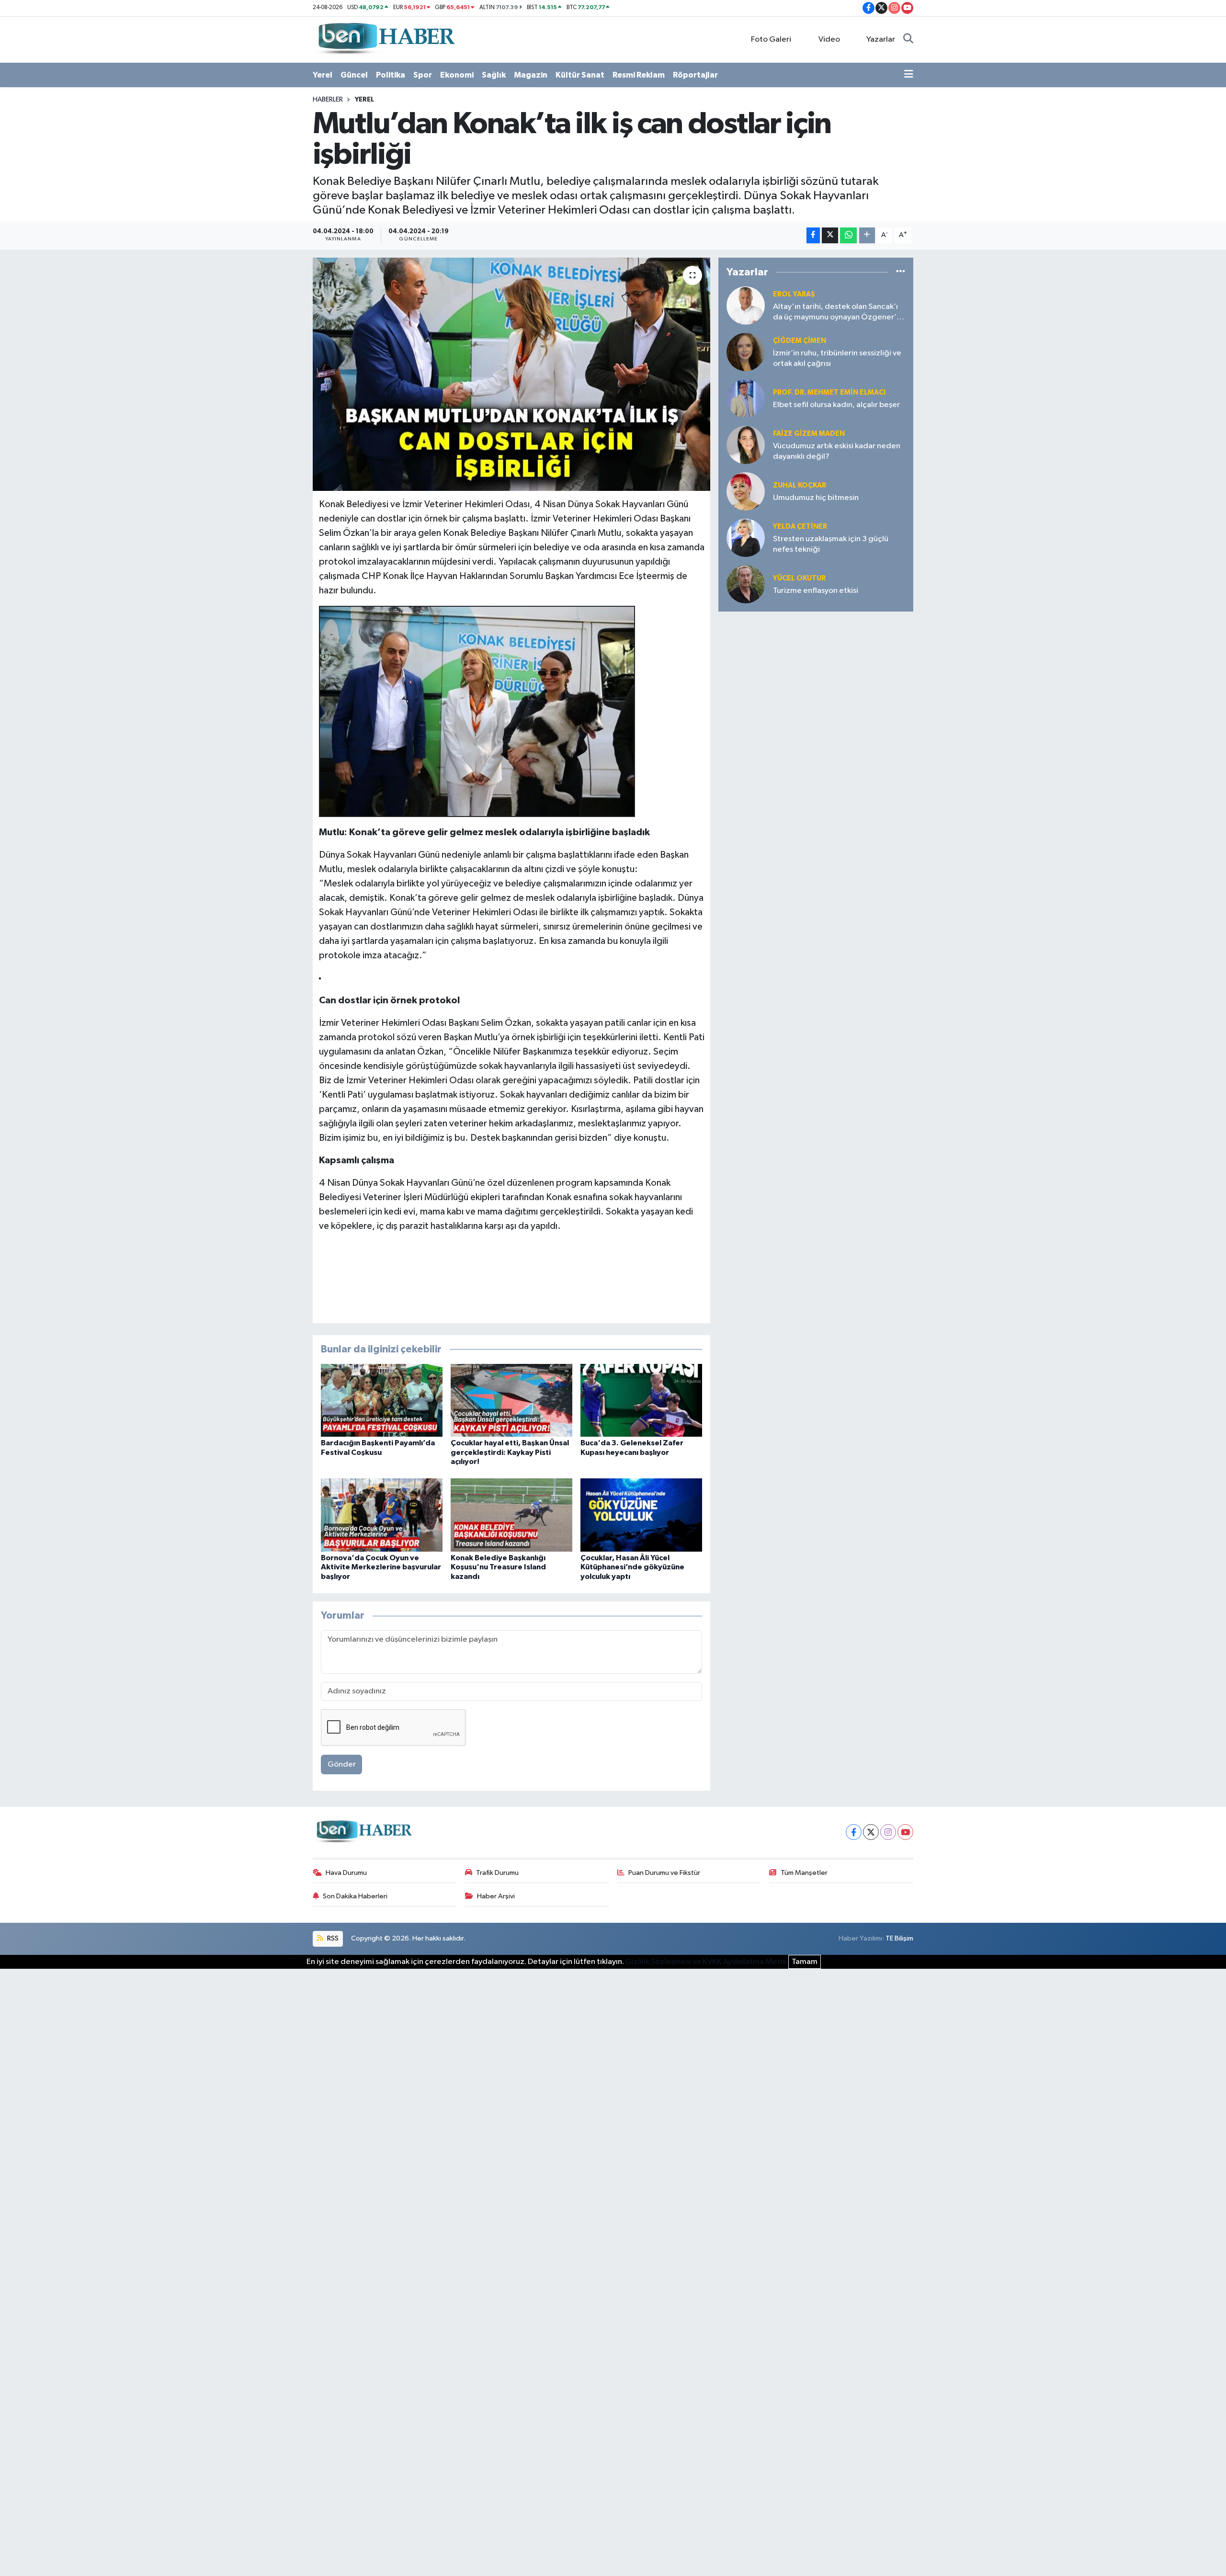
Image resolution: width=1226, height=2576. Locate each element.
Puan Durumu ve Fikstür (664, 1873)
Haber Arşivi (496, 1896)
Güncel (354, 75)
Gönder (342, 1765)
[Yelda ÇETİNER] (746, 538)
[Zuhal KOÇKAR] (746, 491)
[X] (871, 1832)
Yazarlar (881, 40)
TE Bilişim (899, 1938)
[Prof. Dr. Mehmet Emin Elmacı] (746, 398)
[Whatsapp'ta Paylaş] (848, 235)
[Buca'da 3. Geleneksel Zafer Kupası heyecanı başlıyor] (641, 1400)
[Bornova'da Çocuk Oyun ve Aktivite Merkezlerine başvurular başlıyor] (382, 1515)
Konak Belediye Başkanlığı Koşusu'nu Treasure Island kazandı (498, 1567)
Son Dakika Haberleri (355, 1896)
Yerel (323, 75)
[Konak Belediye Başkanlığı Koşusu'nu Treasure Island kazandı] (511, 1515)
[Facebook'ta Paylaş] (813, 235)
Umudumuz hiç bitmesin (816, 498)
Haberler (328, 100)
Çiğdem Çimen (800, 341)
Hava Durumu (346, 1873)
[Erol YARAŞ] (746, 305)
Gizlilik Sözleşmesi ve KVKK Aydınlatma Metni (706, 1962)
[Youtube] (905, 1832)
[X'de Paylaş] (830, 235)
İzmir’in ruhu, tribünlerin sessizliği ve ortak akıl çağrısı (837, 358)
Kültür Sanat (580, 75)
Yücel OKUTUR (799, 578)
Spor (423, 75)
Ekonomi (457, 75)
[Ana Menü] (909, 75)
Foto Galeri (771, 40)
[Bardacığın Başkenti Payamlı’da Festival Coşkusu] (382, 1400)
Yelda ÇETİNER (800, 527)
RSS (332, 1938)
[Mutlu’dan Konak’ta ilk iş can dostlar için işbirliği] (512, 374)
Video (829, 40)
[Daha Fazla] (867, 235)
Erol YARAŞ (794, 294)
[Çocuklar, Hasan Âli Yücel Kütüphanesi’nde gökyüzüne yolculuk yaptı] (641, 1515)
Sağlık (494, 75)
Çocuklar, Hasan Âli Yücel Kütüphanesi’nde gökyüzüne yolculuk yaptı (632, 1567)
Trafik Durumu (497, 1873)
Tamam (805, 1962)
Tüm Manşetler (804, 1873)
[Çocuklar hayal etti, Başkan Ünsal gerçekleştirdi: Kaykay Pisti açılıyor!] (511, 1400)
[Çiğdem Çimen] (746, 352)
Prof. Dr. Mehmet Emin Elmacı (829, 392)
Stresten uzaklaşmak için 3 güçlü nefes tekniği (831, 544)
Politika (391, 75)
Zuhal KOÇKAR (800, 485)
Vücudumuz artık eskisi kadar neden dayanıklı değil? (837, 451)
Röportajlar (695, 75)
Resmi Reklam (639, 75)
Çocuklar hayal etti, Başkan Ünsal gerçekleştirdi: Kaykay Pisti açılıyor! (510, 1452)
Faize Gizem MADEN (809, 434)
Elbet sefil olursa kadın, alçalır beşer (836, 405)
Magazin (531, 75)
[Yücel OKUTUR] (746, 584)
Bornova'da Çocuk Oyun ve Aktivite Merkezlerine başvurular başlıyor (381, 1567)
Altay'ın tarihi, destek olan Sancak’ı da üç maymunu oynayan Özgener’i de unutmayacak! (836, 312)
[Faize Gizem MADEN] (746, 445)
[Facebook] (854, 1832)
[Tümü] (901, 272)
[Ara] (908, 40)
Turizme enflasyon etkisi (816, 591)
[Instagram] (888, 1832)
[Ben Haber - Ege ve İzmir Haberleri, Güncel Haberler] (386, 39)
